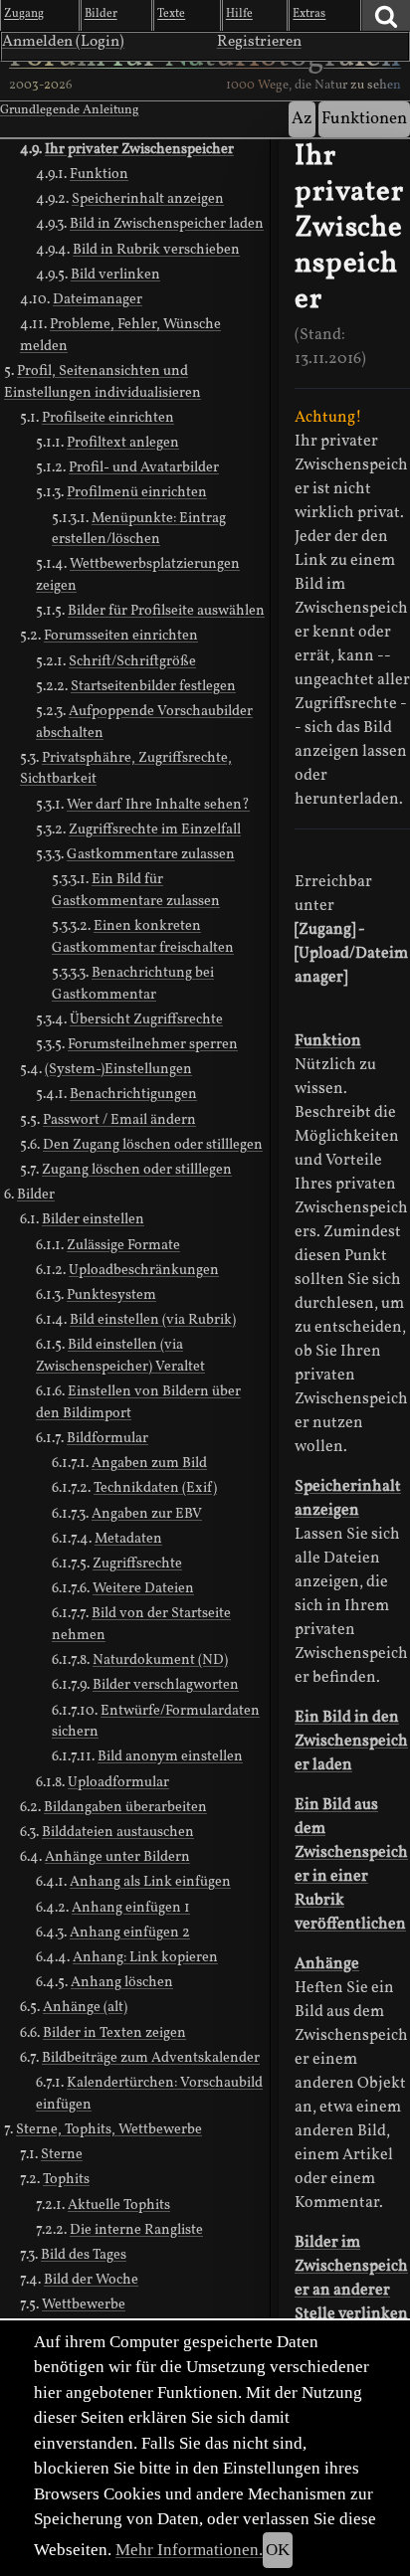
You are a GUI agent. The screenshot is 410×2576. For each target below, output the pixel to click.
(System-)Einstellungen (118, 1069)
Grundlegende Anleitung (70, 110)
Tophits (66, 2179)
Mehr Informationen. (189, 2550)
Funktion (99, 174)
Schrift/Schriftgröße (132, 661)
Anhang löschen (122, 1982)
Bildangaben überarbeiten (125, 1807)
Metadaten (128, 1539)
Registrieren (259, 42)
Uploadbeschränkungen (144, 1270)
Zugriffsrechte (137, 1564)
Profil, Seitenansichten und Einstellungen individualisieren (102, 382)
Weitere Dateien (143, 1588)
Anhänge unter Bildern (117, 1857)
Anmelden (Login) (63, 42)
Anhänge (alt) (85, 2007)
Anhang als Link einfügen (150, 1882)
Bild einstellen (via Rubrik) (153, 1320)
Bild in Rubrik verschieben (156, 250)
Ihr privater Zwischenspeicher (139, 149)
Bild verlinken (115, 275)
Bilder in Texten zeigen (114, 2033)
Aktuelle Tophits (119, 2205)
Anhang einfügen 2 (130, 1932)
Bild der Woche (91, 2280)
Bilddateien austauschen (118, 1832)
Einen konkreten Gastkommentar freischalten (143, 937)
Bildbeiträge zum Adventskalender (151, 2058)
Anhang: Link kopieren (145, 1957)
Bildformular (107, 1438)
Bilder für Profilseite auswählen (166, 611)
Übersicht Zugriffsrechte (146, 1019)
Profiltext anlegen (123, 443)
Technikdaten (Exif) (155, 1488)
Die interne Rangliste (136, 2230)
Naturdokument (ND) (160, 1660)
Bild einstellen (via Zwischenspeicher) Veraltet (120, 1356)
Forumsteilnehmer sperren (153, 1044)
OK (278, 2550)
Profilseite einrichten (108, 418)
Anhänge (327, 1964)
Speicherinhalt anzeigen (148, 199)
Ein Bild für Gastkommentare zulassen (136, 890)
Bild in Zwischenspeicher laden (167, 224)
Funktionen (364, 119)
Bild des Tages (84, 2255)
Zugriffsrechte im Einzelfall (155, 829)
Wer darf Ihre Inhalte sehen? (158, 805)
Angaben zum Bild (149, 1463)
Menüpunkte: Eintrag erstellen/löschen (139, 529)
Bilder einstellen (93, 1219)
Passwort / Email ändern (119, 1120)
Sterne (62, 2154)
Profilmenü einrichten (137, 492)
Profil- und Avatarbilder (144, 467)
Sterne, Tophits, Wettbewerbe (109, 2129)
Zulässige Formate (123, 1245)
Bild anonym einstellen (170, 1756)
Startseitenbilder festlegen (153, 686)
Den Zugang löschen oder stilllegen (153, 1145)
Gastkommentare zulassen (151, 854)
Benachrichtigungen (133, 1094)
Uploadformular (118, 1782)
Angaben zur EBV (147, 1514)
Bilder (36, 1195)
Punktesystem (111, 1295)
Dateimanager (98, 299)
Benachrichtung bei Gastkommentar (133, 984)
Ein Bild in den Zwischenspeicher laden (351, 1742)
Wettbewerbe (84, 2304)
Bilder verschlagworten (166, 1685)
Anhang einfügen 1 (131, 1908)
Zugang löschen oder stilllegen (137, 1170)
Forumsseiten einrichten (121, 636)
